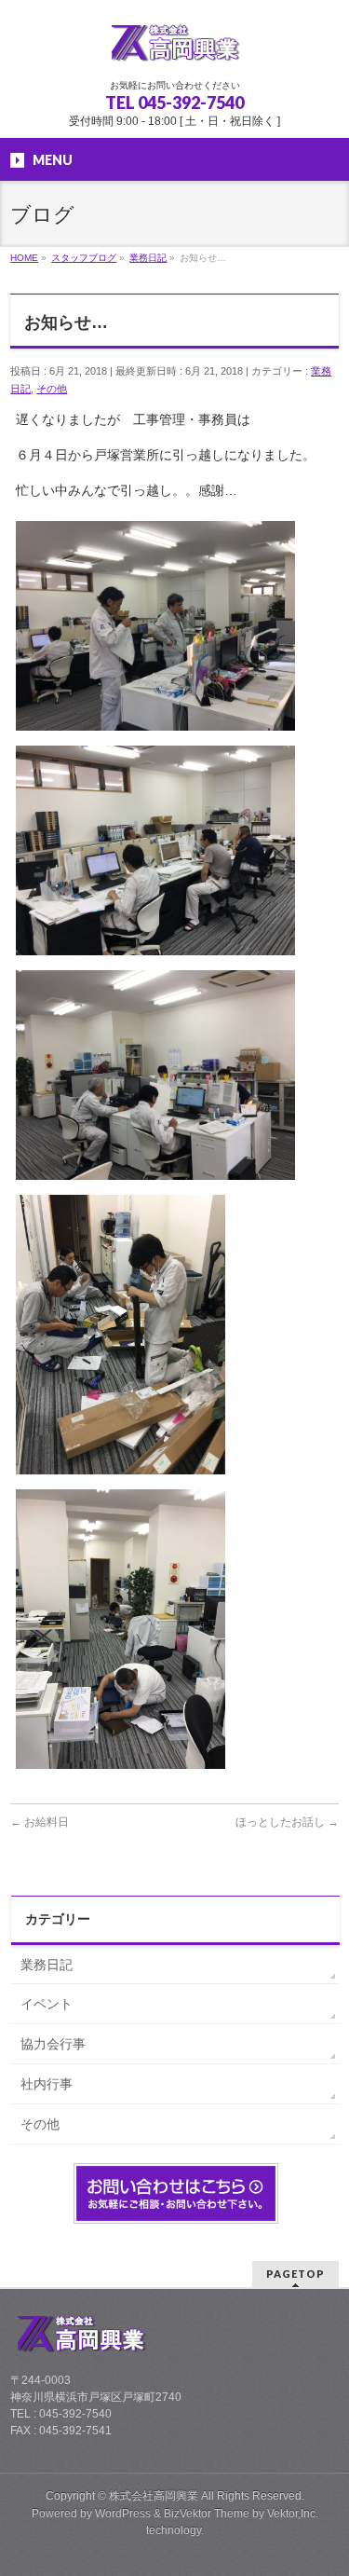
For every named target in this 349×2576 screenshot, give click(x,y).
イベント (47, 2004)
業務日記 (47, 1965)
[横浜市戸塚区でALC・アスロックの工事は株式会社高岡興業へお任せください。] (175, 48)
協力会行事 (53, 2044)
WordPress (123, 2514)
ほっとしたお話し (287, 1822)
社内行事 (47, 2084)
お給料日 (40, 1822)
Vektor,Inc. (293, 2514)
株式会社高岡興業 (154, 2496)
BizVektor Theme (207, 2514)
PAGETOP (295, 2274)
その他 (52, 389)
